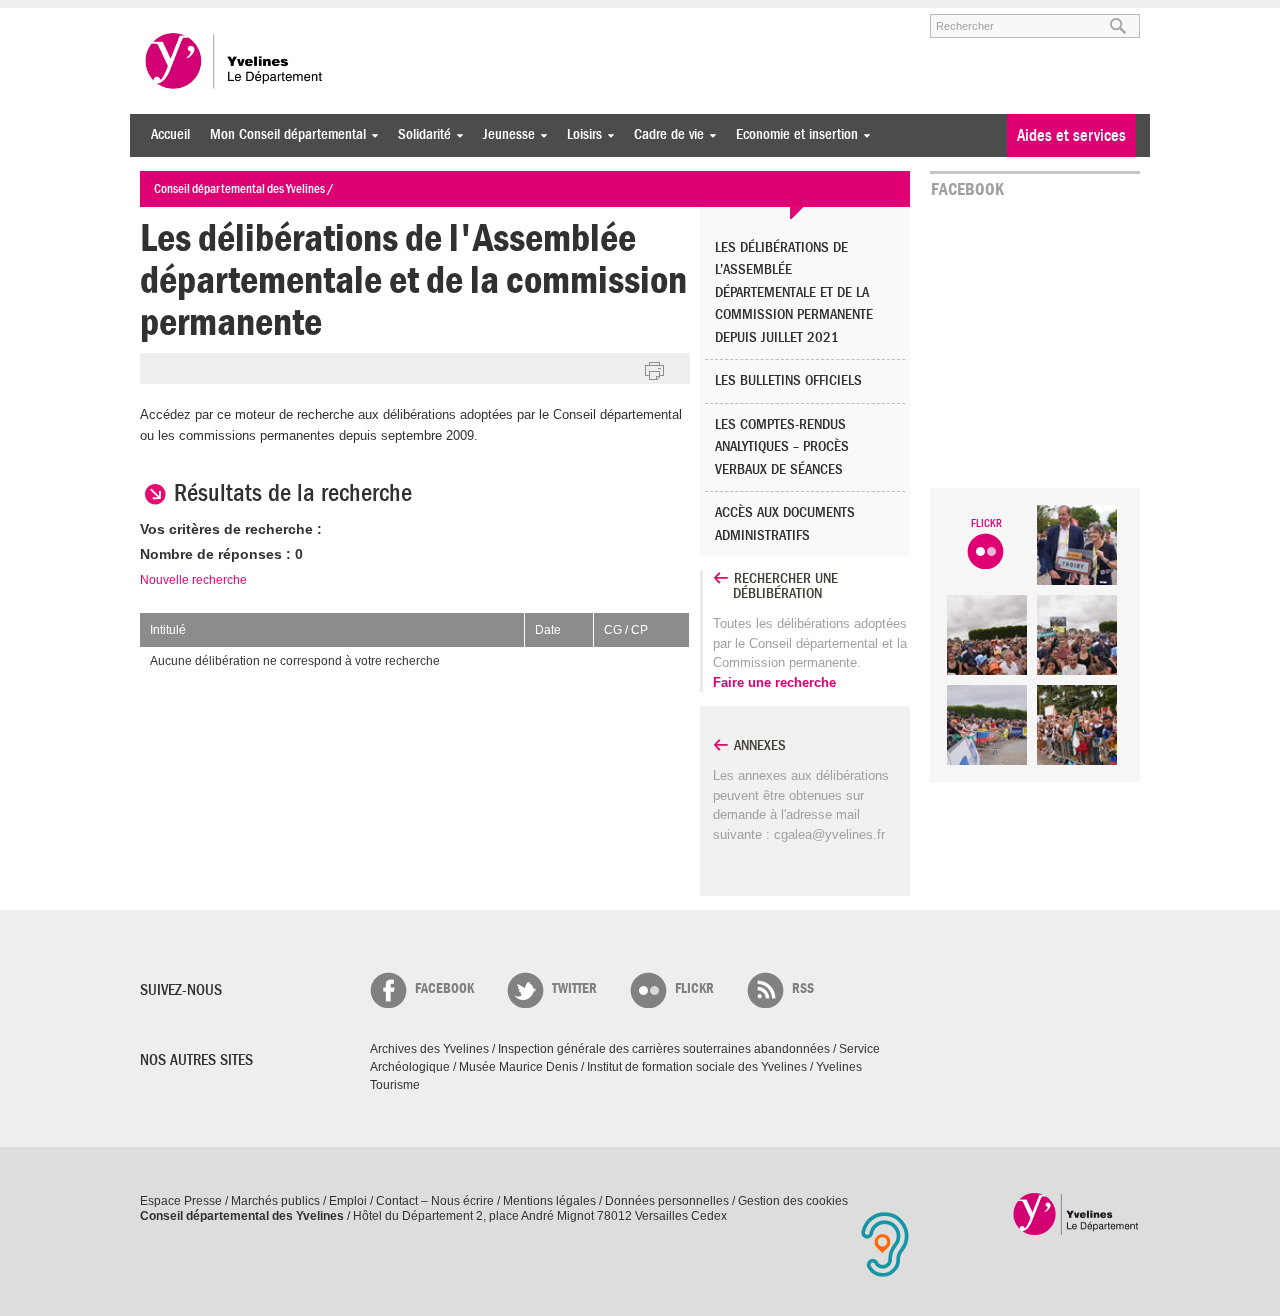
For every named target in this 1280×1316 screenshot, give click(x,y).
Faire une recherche (774, 682)
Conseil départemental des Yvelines (235, 61)
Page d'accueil (1076, 1213)
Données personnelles (667, 1201)
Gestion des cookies (793, 1201)
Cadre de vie (664, 134)
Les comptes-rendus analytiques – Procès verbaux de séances (782, 447)
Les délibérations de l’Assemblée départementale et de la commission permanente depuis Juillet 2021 (794, 292)
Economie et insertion (792, 134)
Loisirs (579, 134)
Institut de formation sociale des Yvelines (697, 1067)
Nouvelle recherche (193, 580)
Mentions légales (549, 1201)
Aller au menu (168, 17)
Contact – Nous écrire (435, 1201)
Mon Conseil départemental (283, 134)
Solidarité (419, 134)
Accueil (170, 134)
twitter (574, 988)
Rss (803, 988)
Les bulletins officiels (788, 380)
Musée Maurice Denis (518, 1067)
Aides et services (1071, 135)
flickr (694, 988)
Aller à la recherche (374, 17)
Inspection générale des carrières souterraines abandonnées (664, 1049)
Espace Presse (181, 1201)
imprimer (655, 372)
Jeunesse (504, 134)
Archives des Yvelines (429, 1049)
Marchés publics (275, 1201)
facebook (444, 988)
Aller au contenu (263, 17)
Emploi (348, 1201)
